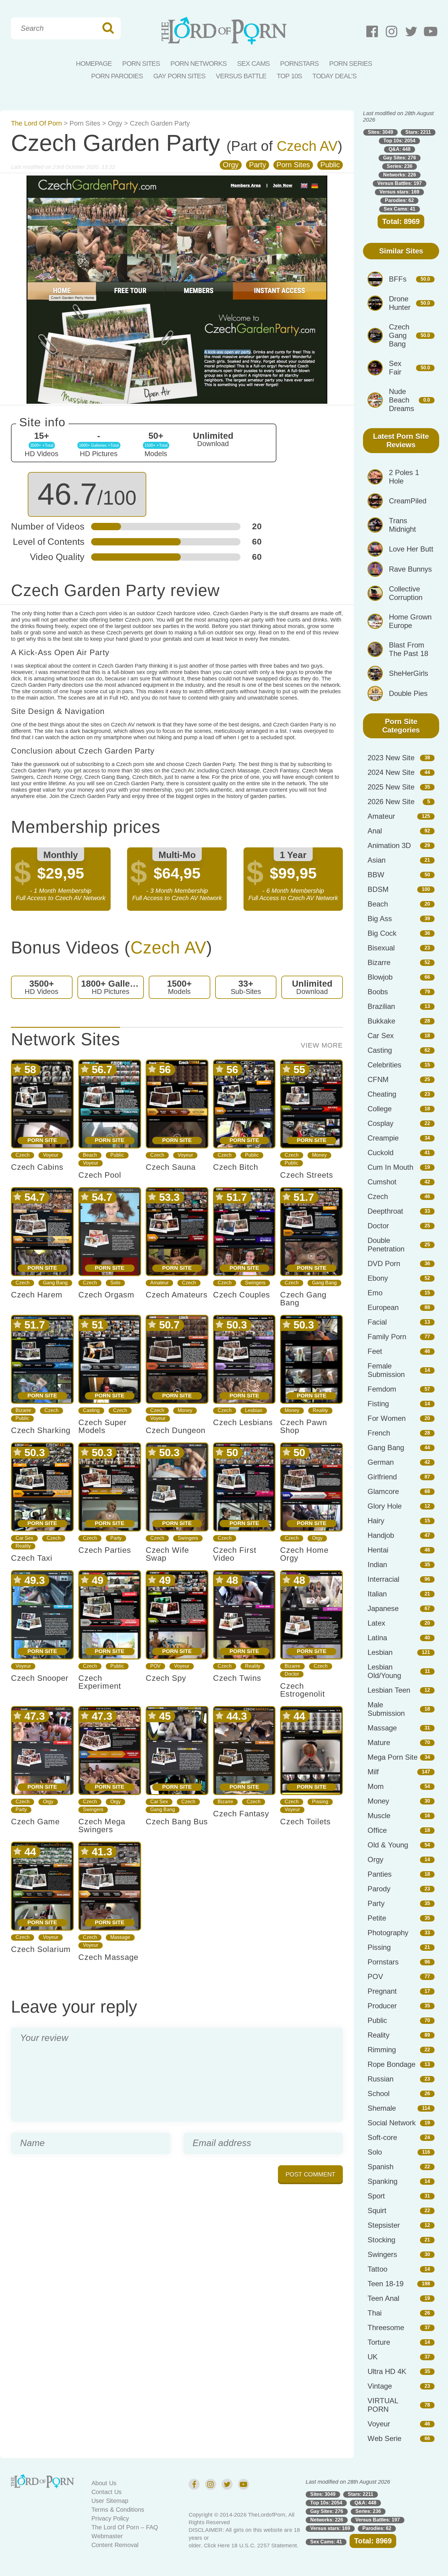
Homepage (94, 64)
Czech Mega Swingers (102, 1826)
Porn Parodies (117, 76)
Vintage (380, 2386)
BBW (376, 875)
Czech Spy (166, 1678)
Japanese (383, 1608)
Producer (382, 2006)
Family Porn (387, 1337)
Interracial (383, 1579)
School (379, 2093)
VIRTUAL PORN (383, 2405)
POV (155, 1666)
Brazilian (381, 1006)
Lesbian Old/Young (384, 1671)
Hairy (376, 1521)
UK (373, 2357)
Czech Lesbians (243, 1422)
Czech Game (35, 1822)
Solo (115, 1283)
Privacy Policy (110, 2518)
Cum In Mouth (390, 1167)
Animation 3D (389, 845)
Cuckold (380, 1153)
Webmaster (107, 2536)
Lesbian (254, 1410)
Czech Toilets (305, 1822)
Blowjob (380, 977)
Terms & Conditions (118, 2510)
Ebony (378, 1278)
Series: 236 (400, 166)
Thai (375, 2313)
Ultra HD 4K (387, 2371)
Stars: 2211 (418, 132)
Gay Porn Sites (179, 76)
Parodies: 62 (399, 200)
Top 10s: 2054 (399, 141)
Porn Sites (141, 64)
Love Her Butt (411, 549)
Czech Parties (105, 1550)
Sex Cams (253, 64)
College (380, 1109)
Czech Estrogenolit (302, 1690)
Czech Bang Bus (177, 1822)
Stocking (381, 2240)
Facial (377, 1322)
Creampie (383, 1138)
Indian (377, 1565)
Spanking (382, 2181)
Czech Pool (100, 1175)
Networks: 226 (400, 175)
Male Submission (386, 1709)
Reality (320, 1410)
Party (258, 165)
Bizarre (23, 1410)
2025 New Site (391, 787)
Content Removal (115, 2545)
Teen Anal (383, 2298)
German (381, 1462)
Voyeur (51, 1155)
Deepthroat (385, 1211)
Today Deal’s (334, 76)
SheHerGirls (409, 673)
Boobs (378, 992)
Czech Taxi (32, 1558)
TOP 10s (289, 76)
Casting (91, 1410)
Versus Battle (241, 76)
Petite (377, 1918)
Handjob (381, 1535)
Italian (377, 1594)
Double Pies (408, 693)
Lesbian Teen (389, 1690)
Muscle (379, 1816)
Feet (375, 1351)
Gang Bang (55, 1283)
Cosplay (380, 1123)
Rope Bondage (391, 2064)
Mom (376, 1786)
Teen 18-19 (386, 2284)
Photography (388, 1933)
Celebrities (384, 1065)
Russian (380, 2079)
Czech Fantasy (241, 1814)
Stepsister (384, 2225)
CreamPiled (408, 501)
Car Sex (24, 1538)
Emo (375, 1293)
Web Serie (384, 2438)
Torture (379, 2342)
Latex (376, 1623)
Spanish (380, 2167)
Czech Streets (307, 1175)
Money (319, 1155)
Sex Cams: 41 (400, 209)
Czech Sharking (41, 1430)
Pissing (320, 1802)
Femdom (382, 1389)
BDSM (378, 889)
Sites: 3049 (380, 132)
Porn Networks (199, 64)
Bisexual (381, 948)
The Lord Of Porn (36, 123)
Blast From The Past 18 (409, 649)
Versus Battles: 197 (400, 183)
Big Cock (382, 933)
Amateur (159, 1283)
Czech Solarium (41, 1949)
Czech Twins (237, 1678)
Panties (380, 1874)
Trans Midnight (402, 525)
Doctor (292, 1674)
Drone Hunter (400, 303)
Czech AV (307, 146)
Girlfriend (382, 1477)
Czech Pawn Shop (304, 1426)
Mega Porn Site (393, 1757)
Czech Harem (37, 1295)
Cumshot (382, 1182)
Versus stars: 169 (399, 192)
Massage (120, 1937)
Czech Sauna (171, 1167)
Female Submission (386, 1370)
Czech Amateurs (177, 1295)
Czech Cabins (37, 1167)
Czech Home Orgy (304, 1554)
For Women (387, 1418)
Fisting (378, 1404)
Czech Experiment (100, 1682)
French (379, 1433)
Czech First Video (235, 1554)
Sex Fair (395, 368)
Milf (373, 1772)
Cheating (382, 1094)
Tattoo (377, 2269)
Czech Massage (108, 1957)
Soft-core (382, 2137)
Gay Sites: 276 (400, 158)
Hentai (378, 1550)
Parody (379, 1889)
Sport (376, 2196)
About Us (104, 2483)
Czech (23, 1155)
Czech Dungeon (176, 1430)
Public (330, 165)
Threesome (386, 2328)
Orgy (115, 123)
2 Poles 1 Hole (404, 477)
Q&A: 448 (400, 149)
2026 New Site (391, 802)
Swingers (255, 1283)
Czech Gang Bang (303, 1299)
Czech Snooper (40, 1678)
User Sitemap (110, 2501)
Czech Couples (242, 1295)
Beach (90, 1155)
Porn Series (351, 64)
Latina (377, 1638)
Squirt (377, 2211)
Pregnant (382, 1991)
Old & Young (388, 1845)
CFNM (378, 1079)
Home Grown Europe (410, 621)
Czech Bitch (236, 1167)
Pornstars (299, 64)
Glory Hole (385, 1506)
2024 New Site (391, 772)
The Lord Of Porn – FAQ (125, 2527)
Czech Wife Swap (167, 1554)
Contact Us (107, 2492)
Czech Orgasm (106, 1295)
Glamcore (383, 1491)
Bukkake (381, 1021)
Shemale (382, 2108)
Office (377, 1830)
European (383, 1307)
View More (322, 1045)
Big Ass (380, 919)
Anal (375, 831)
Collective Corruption (406, 593)
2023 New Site (391, 758)
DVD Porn (384, 1263)
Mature (379, 1742)
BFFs (398, 279)
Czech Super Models (103, 1426)
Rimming (382, 2050)
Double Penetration (386, 1245)
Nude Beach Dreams (402, 400)
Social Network (392, 2123)
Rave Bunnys (410, 569)
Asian (377, 860)
